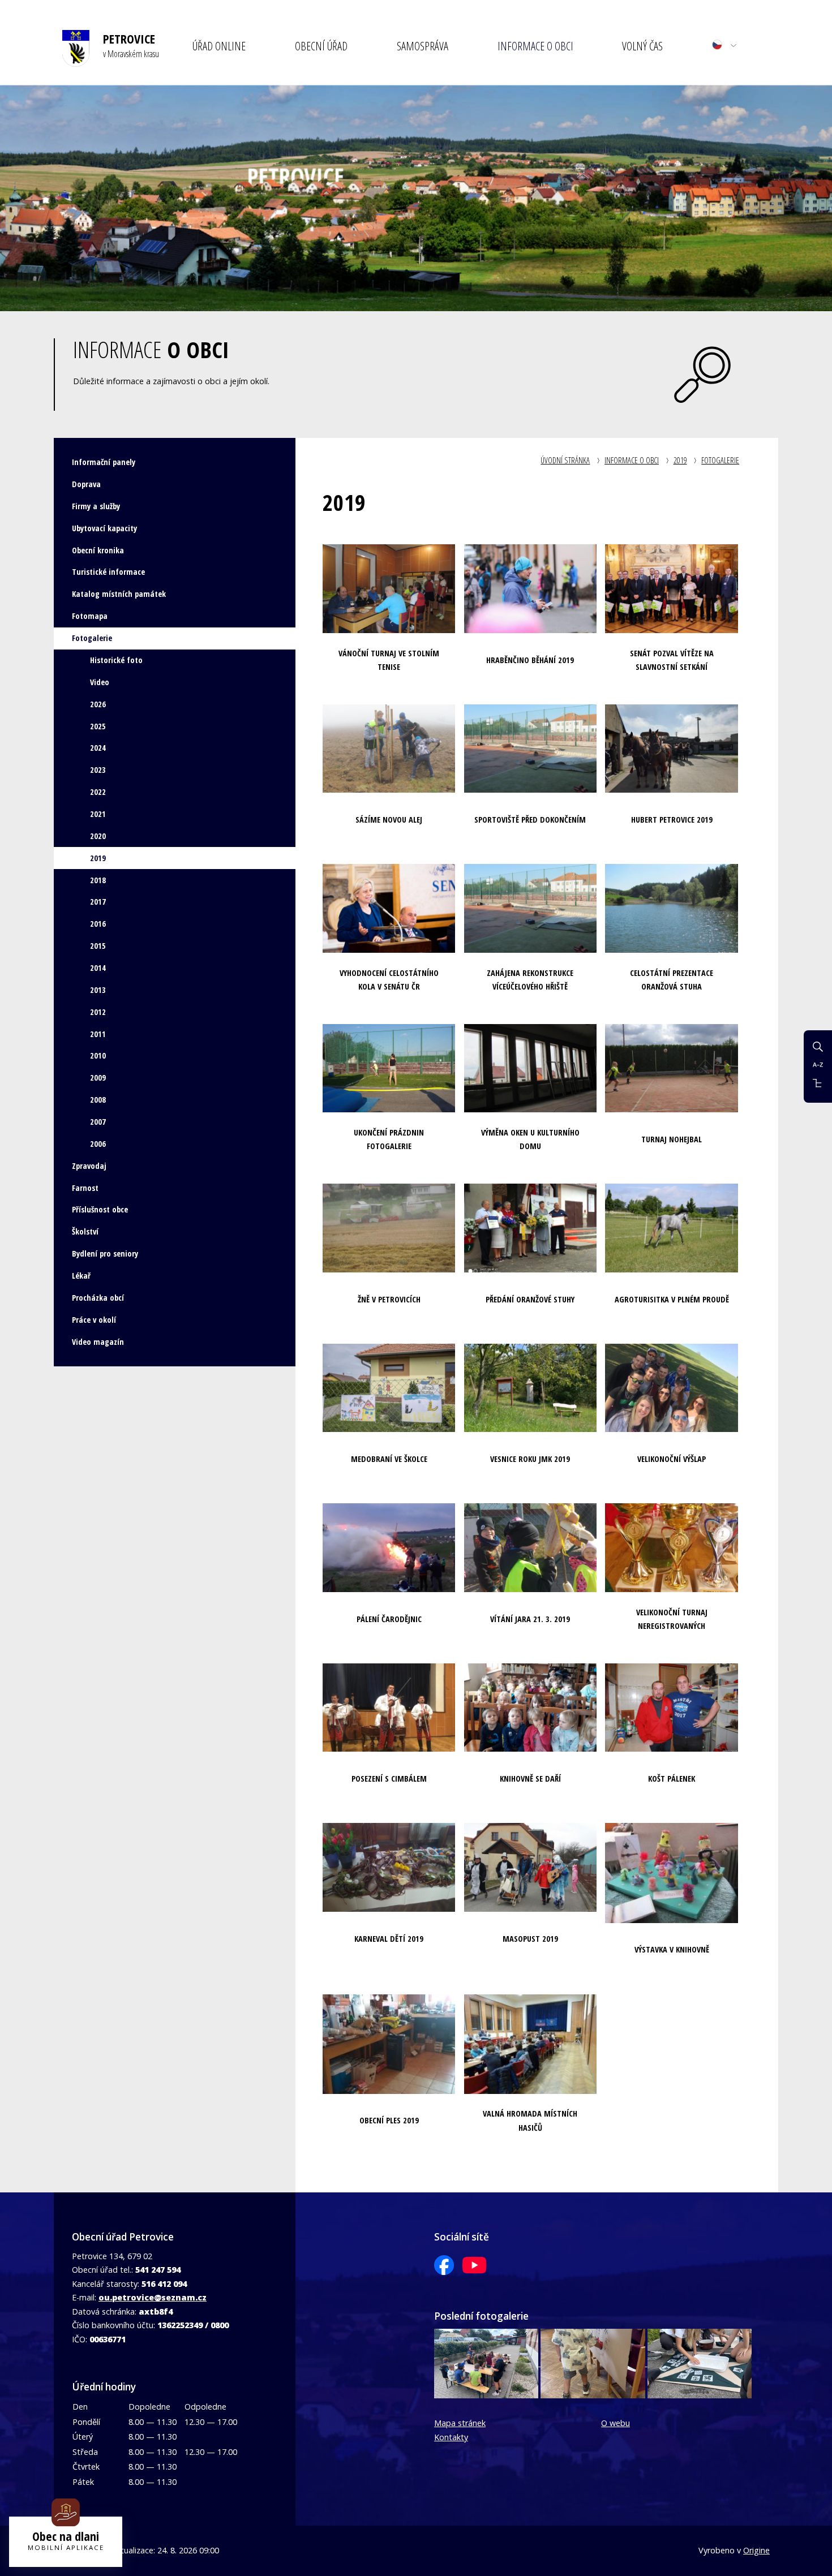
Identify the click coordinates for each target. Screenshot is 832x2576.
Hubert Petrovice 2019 (672, 820)
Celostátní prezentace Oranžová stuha (672, 980)
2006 (98, 1144)
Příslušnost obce (100, 1209)
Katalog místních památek (119, 594)
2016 (98, 924)
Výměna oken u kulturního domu (530, 1139)
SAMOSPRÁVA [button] (423, 46)
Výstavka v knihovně (672, 1949)
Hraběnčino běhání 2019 (530, 660)
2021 (98, 814)
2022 (98, 792)
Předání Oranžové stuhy (530, 1299)
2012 (98, 1012)
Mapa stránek (460, 2423)
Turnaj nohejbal (672, 1139)
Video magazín (98, 1342)
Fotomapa (90, 616)
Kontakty (451, 2437)
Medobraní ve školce (389, 1459)
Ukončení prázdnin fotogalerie (389, 1139)
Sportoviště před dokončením (530, 820)
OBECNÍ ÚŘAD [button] (321, 46)
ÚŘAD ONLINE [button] (219, 46)
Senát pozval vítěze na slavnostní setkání (672, 660)
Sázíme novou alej (389, 820)
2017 (98, 902)
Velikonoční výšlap (672, 1459)
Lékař (81, 1276)
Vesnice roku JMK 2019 (530, 1459)
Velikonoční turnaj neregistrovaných (672, 1619)
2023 (98, 770)
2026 (98, 704)
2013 (98, 990)
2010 (98, 1055)
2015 (98, 946)
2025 (98, 726)
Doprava (86, 484)
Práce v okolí (94, 1320)
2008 (98, 1100)
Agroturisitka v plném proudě (672, 1299)
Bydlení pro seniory (105, 1253)
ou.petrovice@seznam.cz (153, 2297)
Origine (756, 2550)
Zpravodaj (89, 1166)
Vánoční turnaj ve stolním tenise (389, 660)
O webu (616, 2423)
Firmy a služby (96, 506)
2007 (98, 1122)
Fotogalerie (720, 460)
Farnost (85, 1188)
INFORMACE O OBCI (632, 460)
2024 (98, 748)
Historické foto (116, 660)
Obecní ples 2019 (389, 2120)
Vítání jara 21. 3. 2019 (530, 1619)
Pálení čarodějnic (389, 1619)
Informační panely (104, 462)
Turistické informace (108, 572)
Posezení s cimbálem (389, 1779)
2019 (680, 460)
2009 (98, 1078)
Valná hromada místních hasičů (530, 2120)
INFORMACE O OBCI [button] (535, 46)
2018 (98, 880)
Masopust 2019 (530, 1939)
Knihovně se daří (530, 1779)
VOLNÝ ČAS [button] (642, 46)
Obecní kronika (98, 550)
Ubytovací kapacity (104, 528)
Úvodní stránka (565, 460)
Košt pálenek (672, 1779)
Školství (85, 1231)
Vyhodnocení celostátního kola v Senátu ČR (389, 980)
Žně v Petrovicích (389, 1299)
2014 (98, 968)
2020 (98, 836)
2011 (98, 1034)
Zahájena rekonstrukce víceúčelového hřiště (530, 980)
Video (100, 682)
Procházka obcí (98, 1298)
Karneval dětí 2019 (389, 1939)
